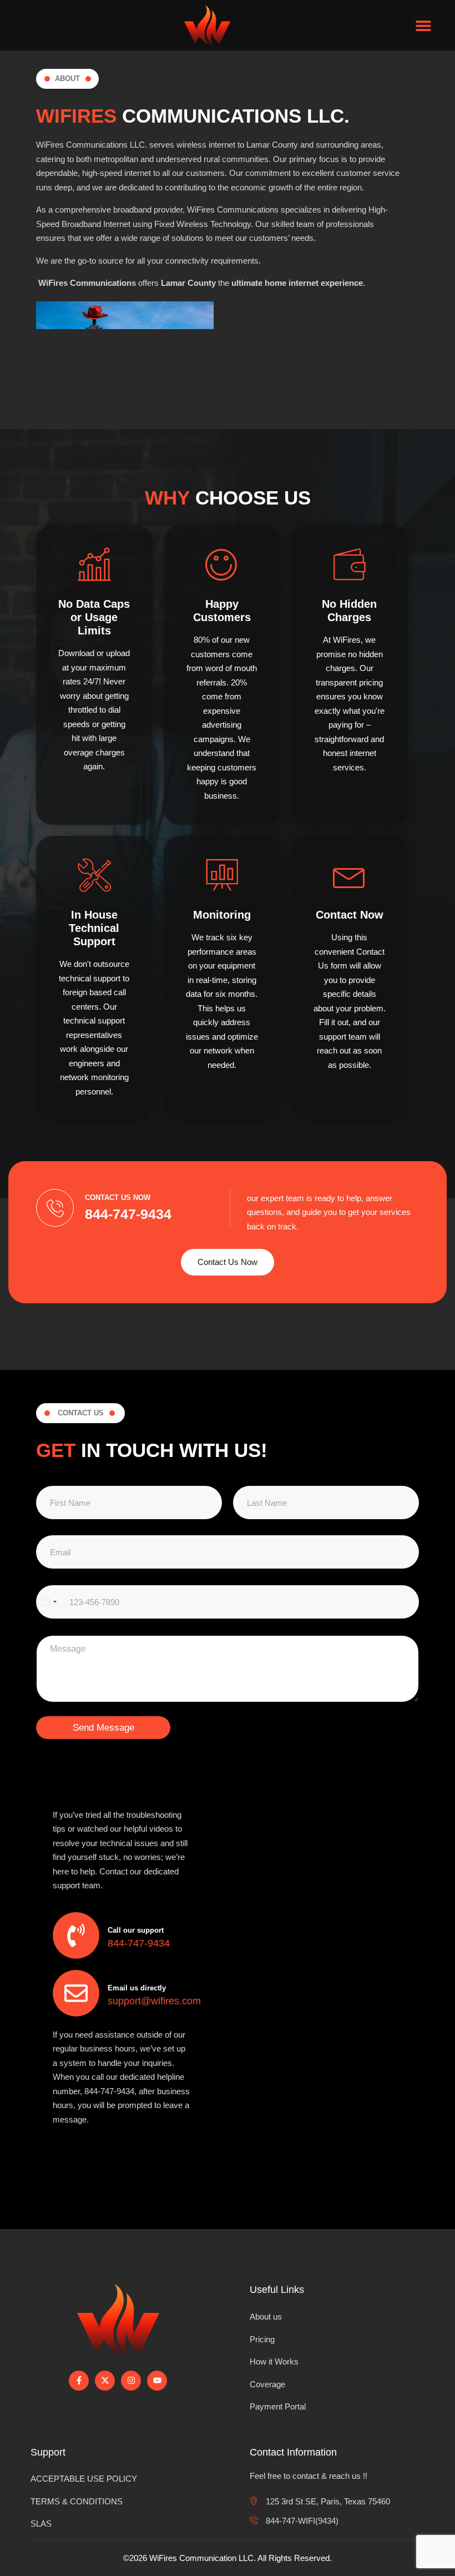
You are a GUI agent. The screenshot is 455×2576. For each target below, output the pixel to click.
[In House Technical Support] (94, 875)
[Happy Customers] (222, 564)
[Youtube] (157, 2381)
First (39, 1519)
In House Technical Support (94, 928)
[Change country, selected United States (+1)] (48, 1602)
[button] (424, 25)
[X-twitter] (105, 2381)
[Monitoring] (222, 875)
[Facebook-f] (79, 2381)
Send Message (103, 1728)
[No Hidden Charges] (350, 564)
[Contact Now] (350, 875)
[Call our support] (76, 1935)
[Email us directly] (76, 1993)
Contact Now (350, 915)
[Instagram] (131, 2381)
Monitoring (222, 915)
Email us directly (137, 1988)
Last (236, 1519)
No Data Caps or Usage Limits (94, 617)
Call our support (136, 1930)
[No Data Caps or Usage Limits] (94, 564)
